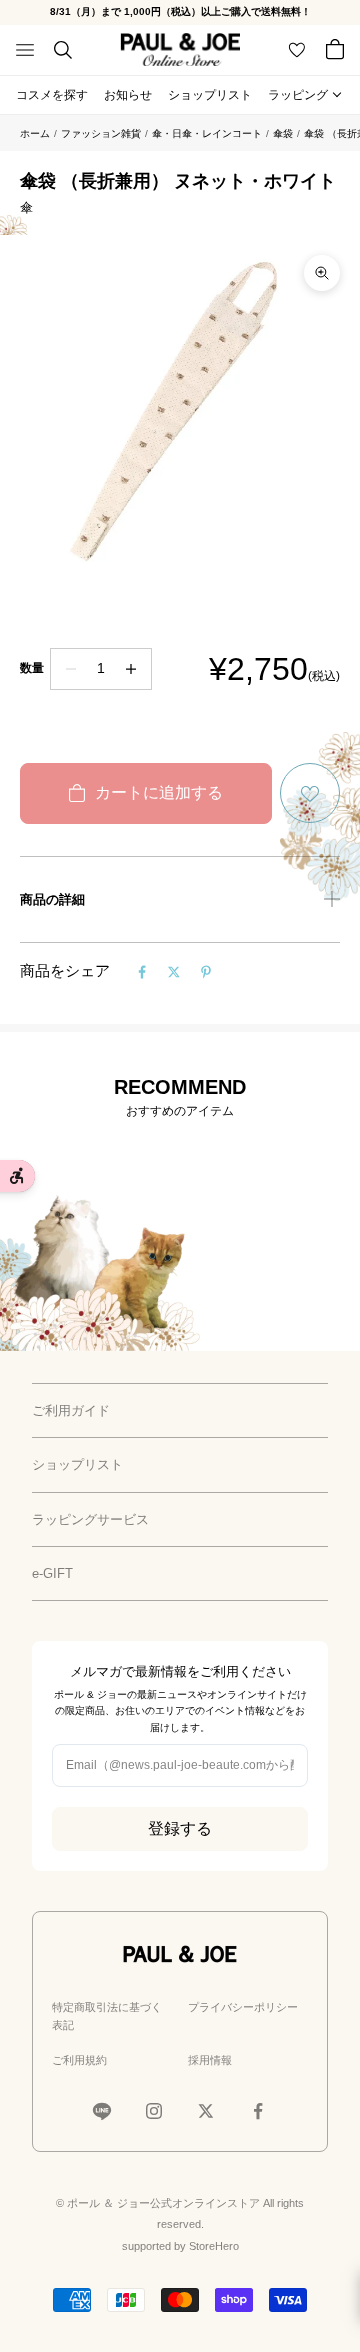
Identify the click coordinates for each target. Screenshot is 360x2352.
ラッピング (298, 95)
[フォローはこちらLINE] (102, 2111)
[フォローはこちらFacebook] (258, 2111)
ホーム (35, 133)
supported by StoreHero (180, 2246)
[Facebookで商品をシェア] (142, 972)
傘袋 (283, 133)
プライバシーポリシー (243, 2007)
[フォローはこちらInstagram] (154, 2111)
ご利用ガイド (71, 1410)
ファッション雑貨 (101, 133)
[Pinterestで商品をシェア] (206, 972)
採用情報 (210, 2060)
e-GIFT (52, 1573)
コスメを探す (52, 95)
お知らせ (128, 95)
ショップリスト (210, 95)
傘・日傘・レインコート (207, 133)
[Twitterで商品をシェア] (174, 972)
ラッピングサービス (90, 1519)
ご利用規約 (79, 2060)
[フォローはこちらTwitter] (206, 2111)
